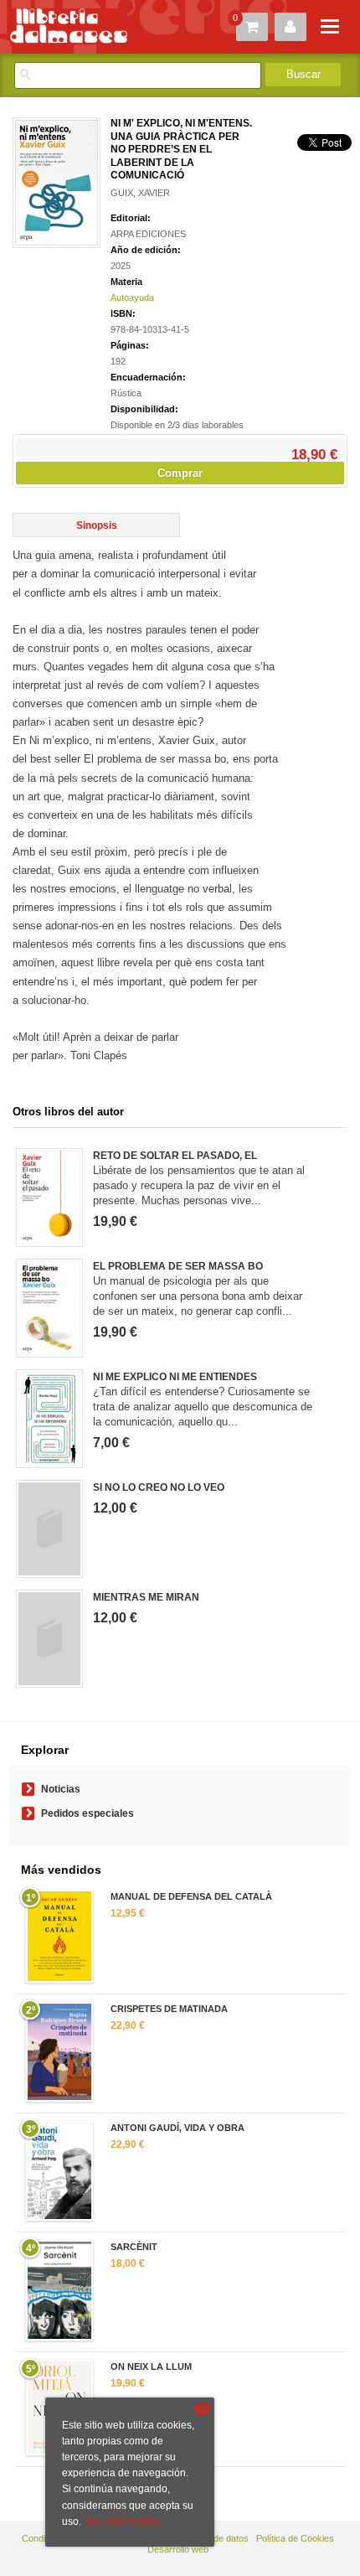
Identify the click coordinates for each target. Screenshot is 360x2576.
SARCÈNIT (134, 2247)
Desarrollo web (178, 2549)
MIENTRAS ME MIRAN (146, 1597)
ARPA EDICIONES (148, 234)
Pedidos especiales (87, 1813)
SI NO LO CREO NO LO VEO (159, 1487)
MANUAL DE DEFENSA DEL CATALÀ (191, 1896)
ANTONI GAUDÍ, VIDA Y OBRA (177, 2128)
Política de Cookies (295, 2538)
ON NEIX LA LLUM (151, 2367)
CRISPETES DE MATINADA (169, 2009)
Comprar (180, 473)
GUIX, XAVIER (140, 193)
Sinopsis (97, 525)
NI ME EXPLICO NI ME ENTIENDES (175, 1377)
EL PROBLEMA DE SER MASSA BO (178, 1266)
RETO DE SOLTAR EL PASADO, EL (175, 1156)
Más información (121, 2522)
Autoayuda (132, 297)
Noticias (61, 1789)
